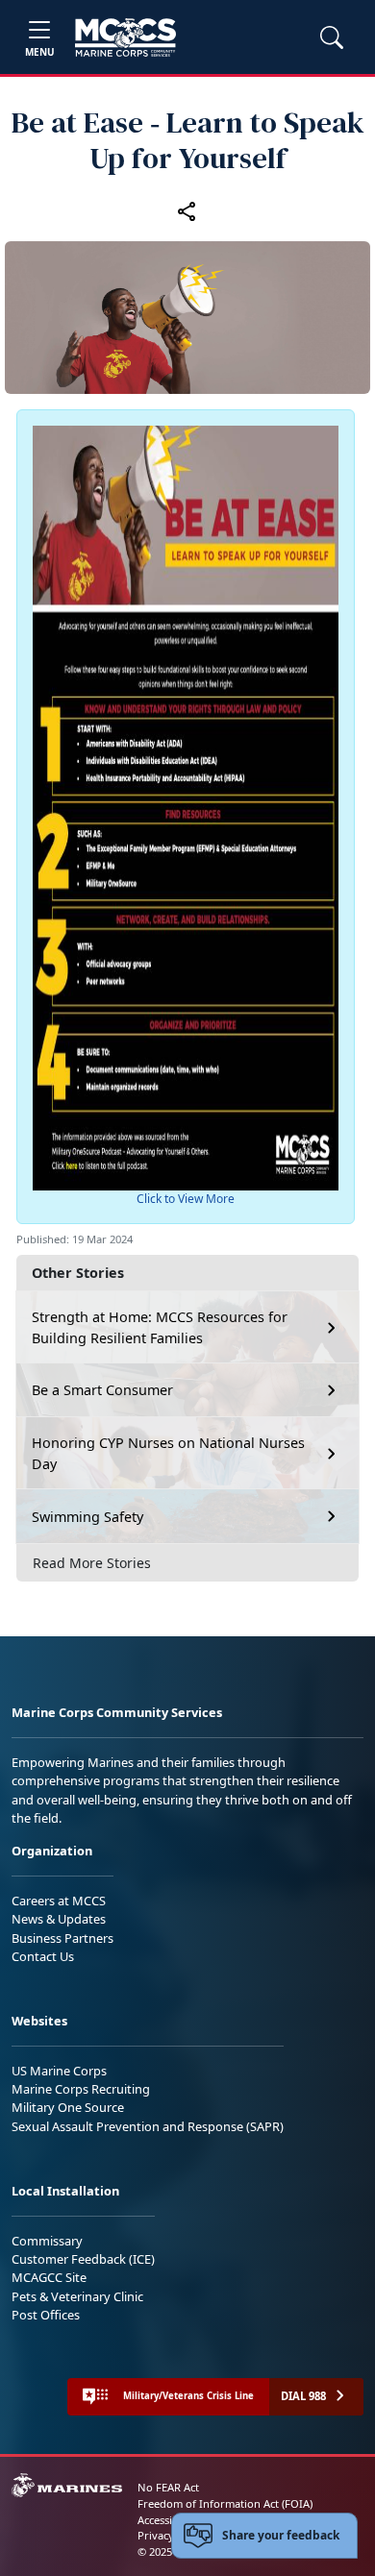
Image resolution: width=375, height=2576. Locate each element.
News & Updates (59, 1919)
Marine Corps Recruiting (81, 2089)
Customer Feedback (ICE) (83, 2259)
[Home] (125, 37)
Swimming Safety (87, 1517)
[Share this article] (187, 210)
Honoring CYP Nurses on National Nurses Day (168, 1453)
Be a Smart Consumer (102, 1390)
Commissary (47, 2241)
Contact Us (43, 1956)
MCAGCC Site (49, 2277)
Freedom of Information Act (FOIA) (225, 2503)
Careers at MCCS (59, 1901)
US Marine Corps (59, 2071)
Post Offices (46, 2315)
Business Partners (62, 1938)
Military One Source (68, 2107)
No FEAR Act (168, 2487)
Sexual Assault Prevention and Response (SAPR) (148, 2126)
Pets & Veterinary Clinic (77, 2296)
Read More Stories (92, 1563)
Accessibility (167, 2520)
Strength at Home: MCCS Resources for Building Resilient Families (160, 1327)
